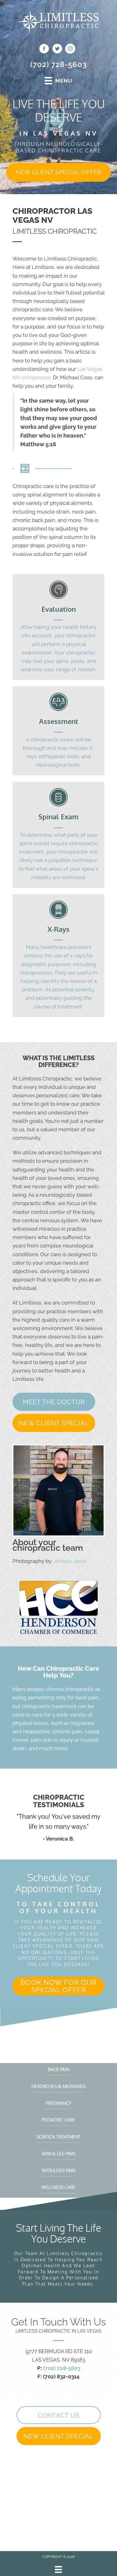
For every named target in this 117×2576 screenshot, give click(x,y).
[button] (58, 172)
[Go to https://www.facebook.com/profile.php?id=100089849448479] (44, 50)
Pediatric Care (58, 2120)
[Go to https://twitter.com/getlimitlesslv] (57, 50)
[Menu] (58, 2569)
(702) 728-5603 (58, 64)
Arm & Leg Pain (58, 2154)
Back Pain (58, 2069)
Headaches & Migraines (58, 2086)
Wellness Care (58, 2187)
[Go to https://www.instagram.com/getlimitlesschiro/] (70, 50)
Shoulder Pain (58, 2170)
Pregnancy (58, 2103)
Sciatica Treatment (59, 2137)
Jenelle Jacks (70, 1561)
